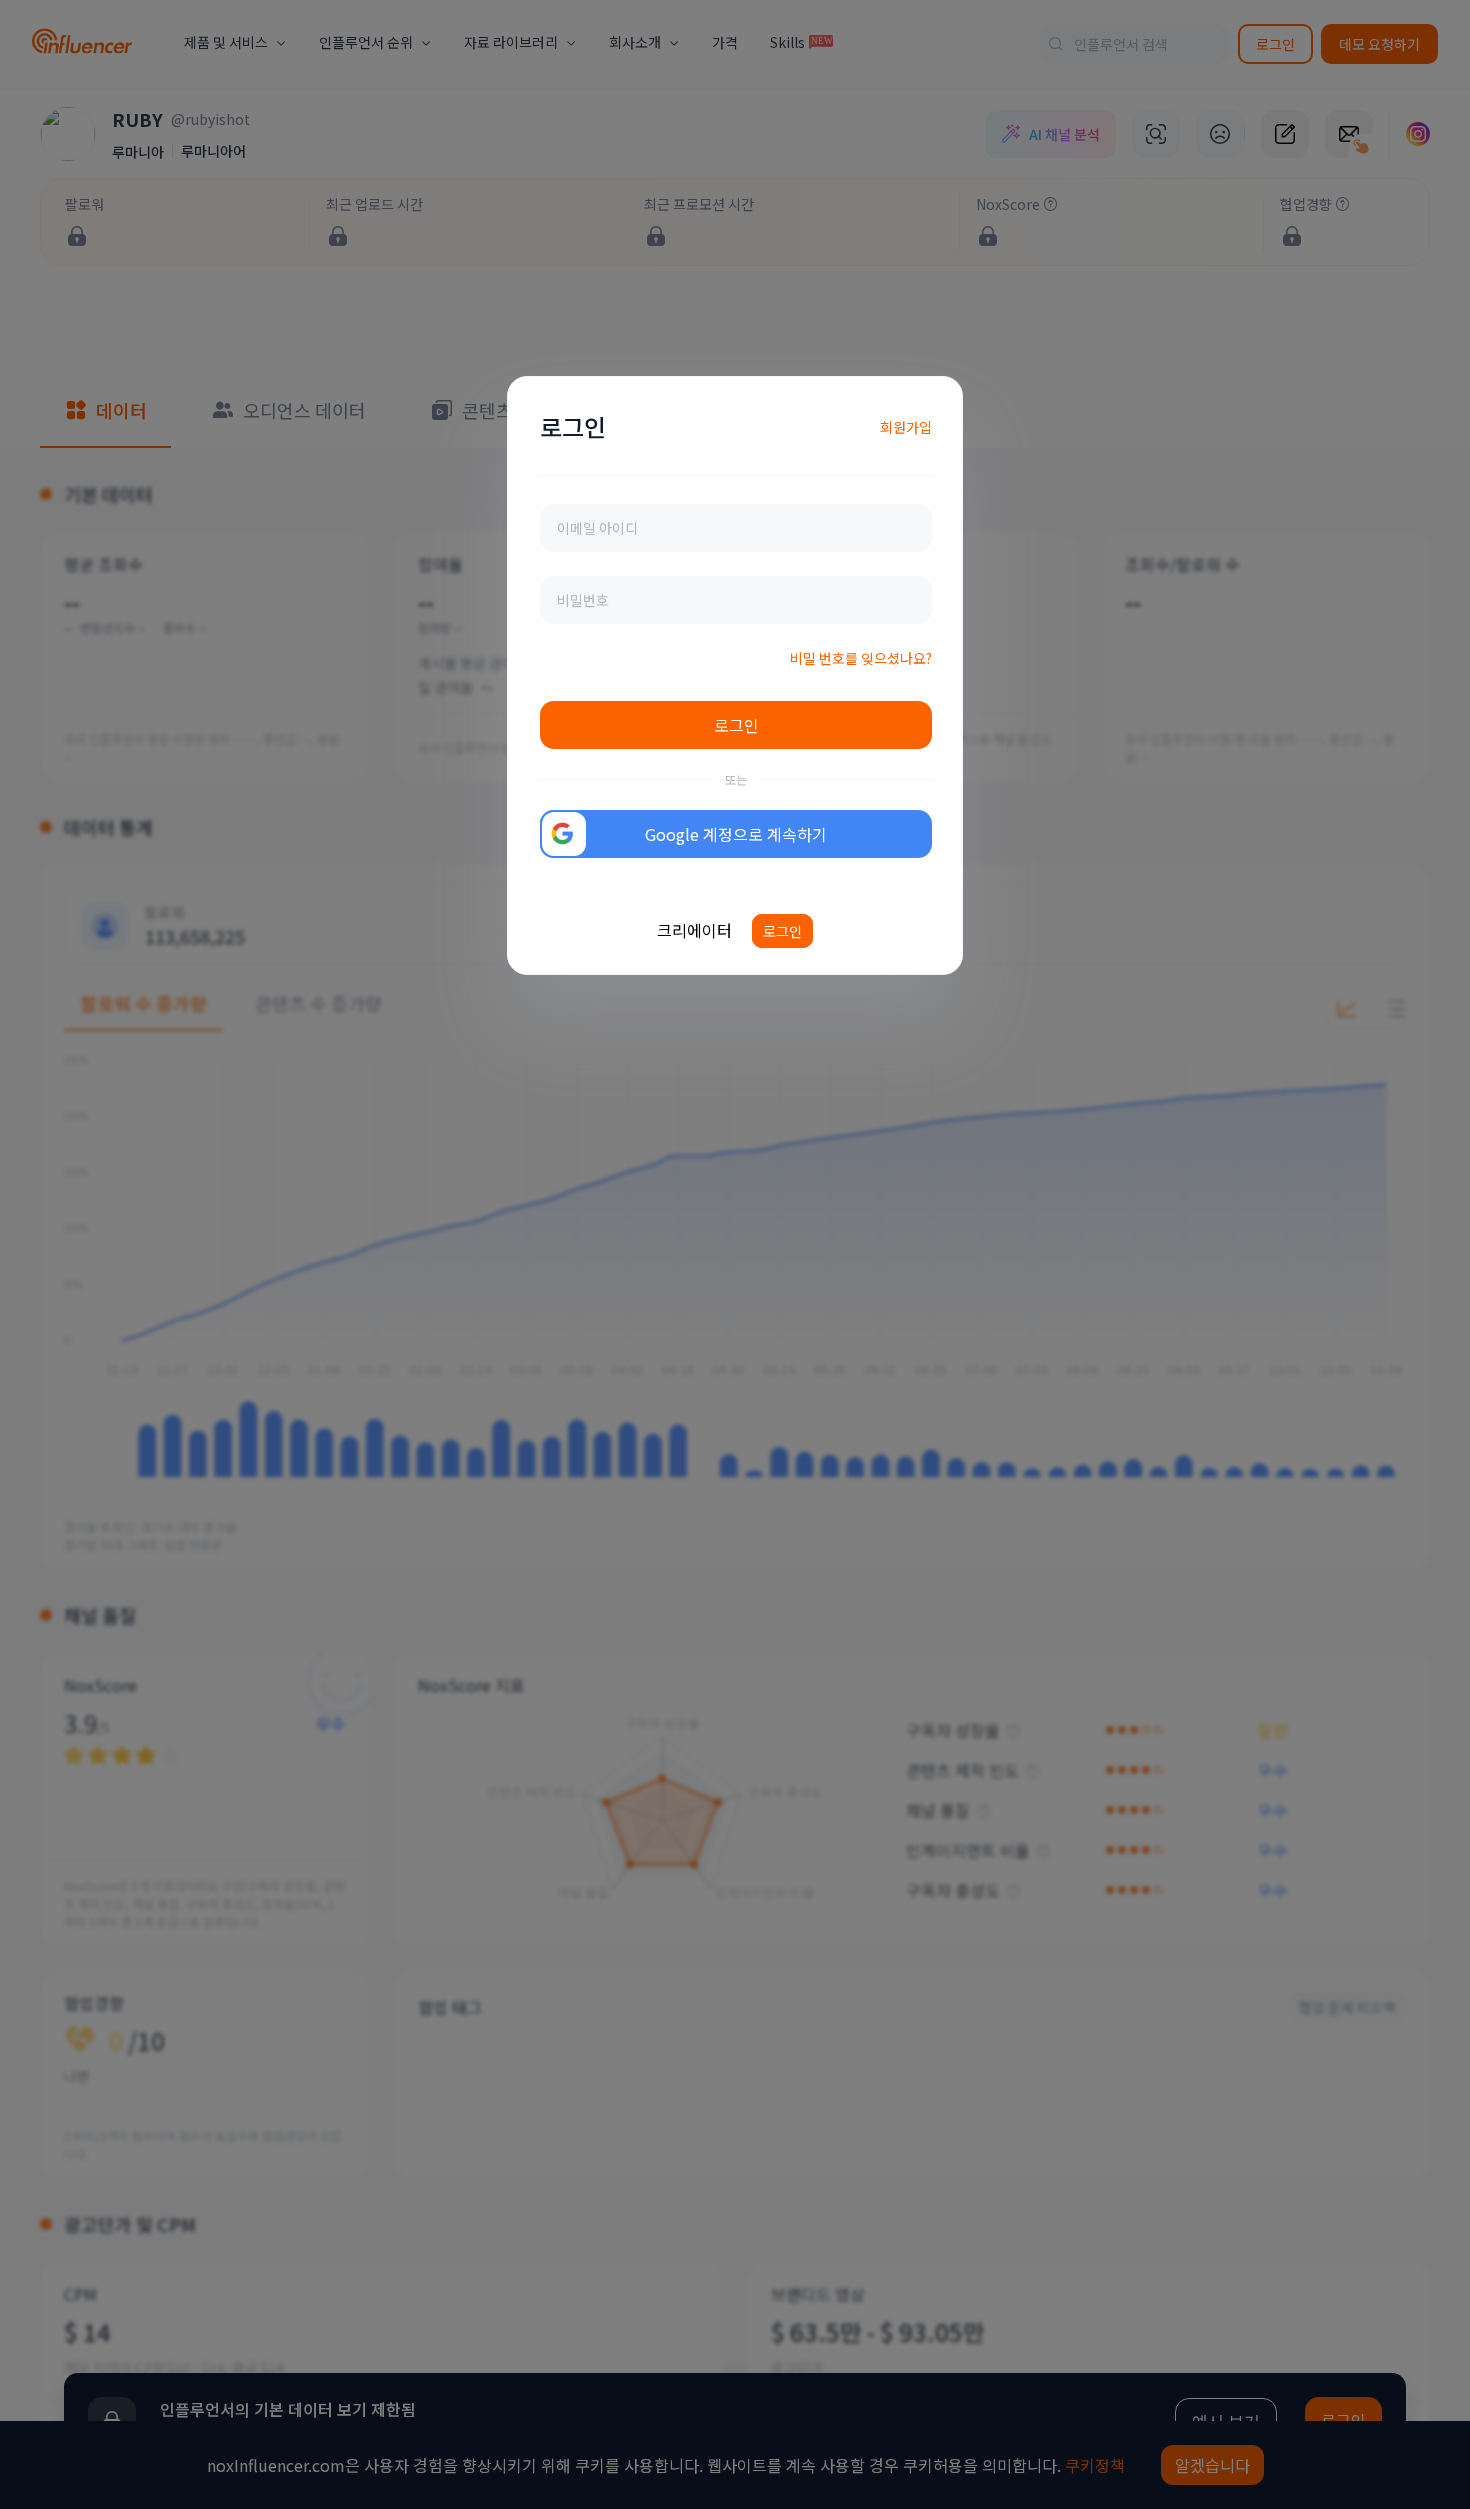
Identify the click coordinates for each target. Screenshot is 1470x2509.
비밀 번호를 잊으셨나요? (861, 658)
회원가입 (906, 427)
